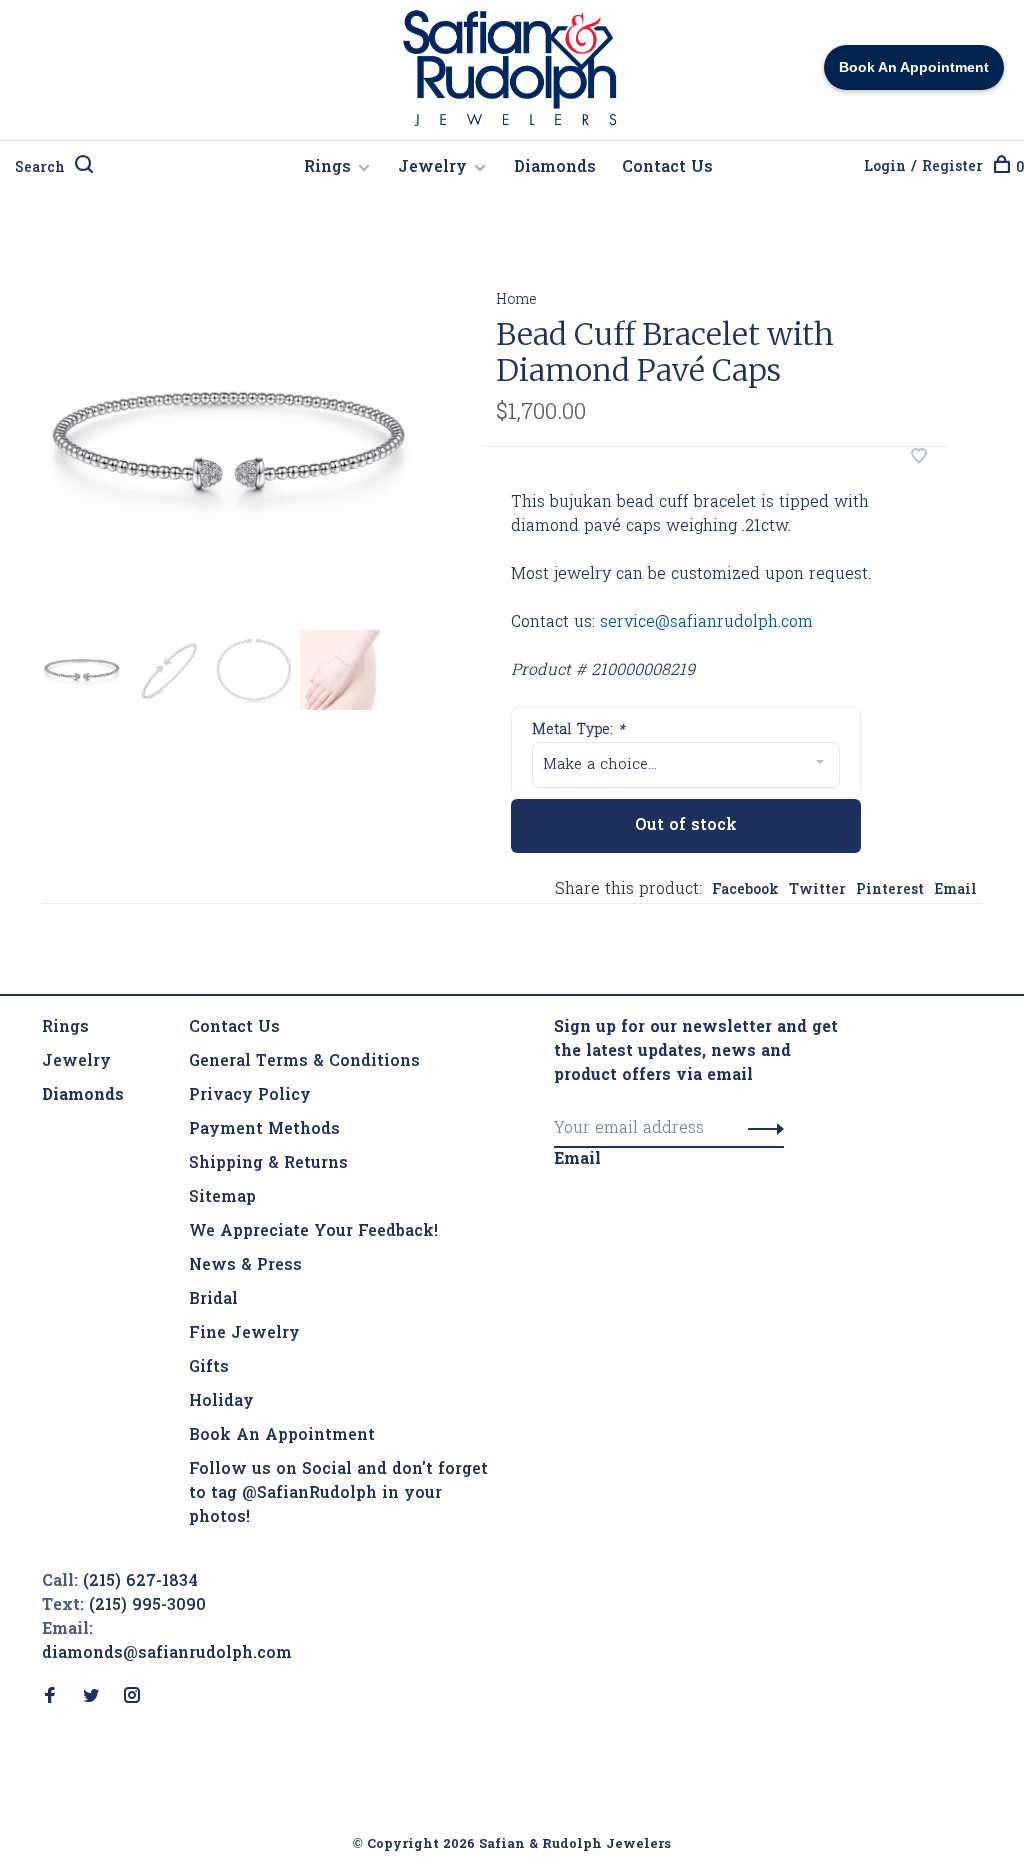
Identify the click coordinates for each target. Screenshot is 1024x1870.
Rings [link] (65, 1028)
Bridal (213, 1300)
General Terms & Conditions (304, 1062)
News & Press (245, 1266)
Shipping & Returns (268, 1164)
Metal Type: (578, 730)
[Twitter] (91, 1698)
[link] (83, 1096)
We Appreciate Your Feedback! (313, 1232)
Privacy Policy (250, 1096)
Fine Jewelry (244, 1334)
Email (955, 890)
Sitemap (222, 1198)
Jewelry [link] (76, 1062)
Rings (327, 168)
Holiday (221, 1402)
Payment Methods (264, 1130)
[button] (760, 1129)
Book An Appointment (282, 1436)
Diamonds (555, 168)
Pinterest (890, 890)
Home (516, 300)
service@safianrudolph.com (706, 623)
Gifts (209, 1368)
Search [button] (40, 168)
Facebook (745, 890)
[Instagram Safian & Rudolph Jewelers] (132, 1698)
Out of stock (686, 826)
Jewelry (432, 168)
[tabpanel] (229, 442)
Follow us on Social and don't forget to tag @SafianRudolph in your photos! (338, 1494)
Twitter (817, 890)
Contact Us (667, 168)
